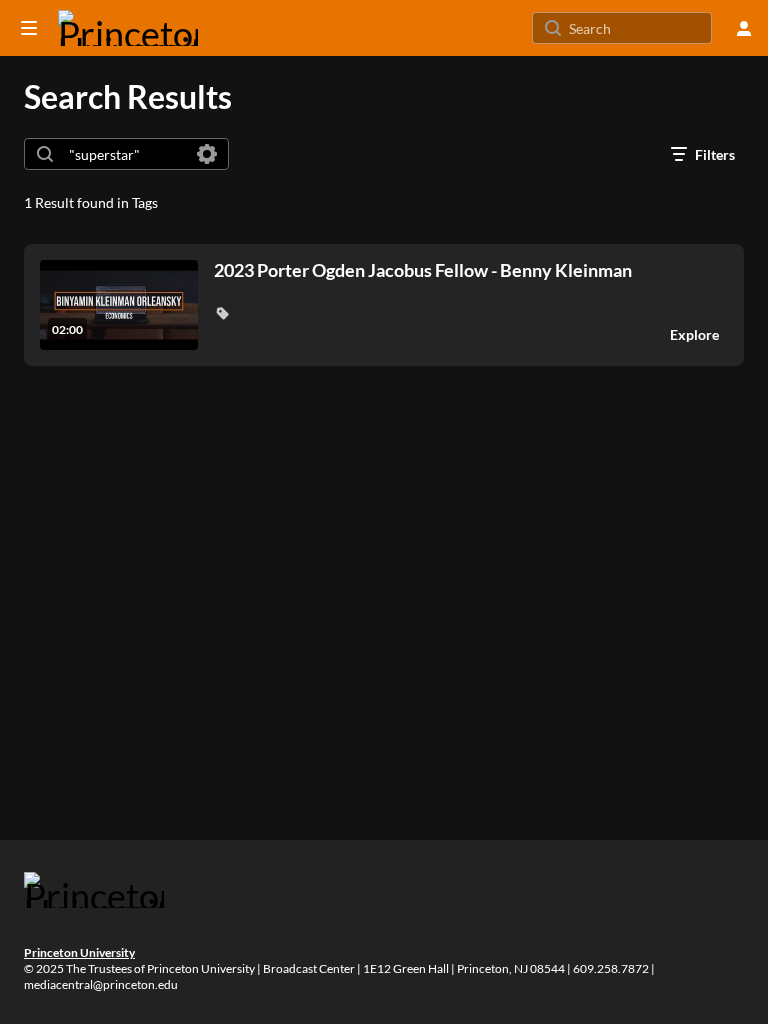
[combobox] (125, 154)
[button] (222, 313)
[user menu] (744, 28)
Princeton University (79, 952)
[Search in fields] (207, 154)
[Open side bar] (29, 28)
